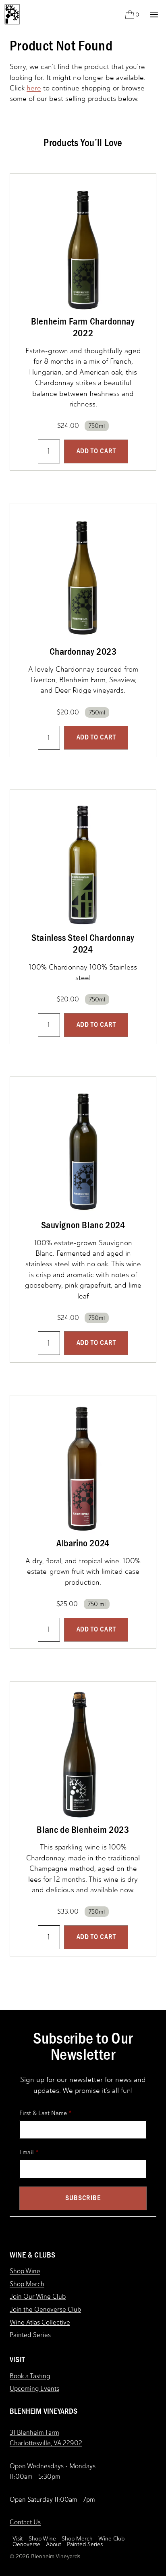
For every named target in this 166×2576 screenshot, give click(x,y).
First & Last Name (43, 2113)
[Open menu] (154, 14)
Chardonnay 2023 (83, 651)
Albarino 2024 (83, 1543)
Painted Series (30, 2335)
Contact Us (25, 2522)
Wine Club (111, 2539)
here (34, 88)
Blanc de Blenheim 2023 (83, 1830)
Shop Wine (25, 2271)
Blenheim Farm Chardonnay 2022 (83, 327)
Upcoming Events (34, 2389)
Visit (18, 2539)
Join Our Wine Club (38, 2296)
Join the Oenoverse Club (45, 2309)
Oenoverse (26, 2545)
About (54, 2545)
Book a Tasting (30, 2376)
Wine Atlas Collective (40, 2322)
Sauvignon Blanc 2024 (83, 1225)
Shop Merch (27, 2284)
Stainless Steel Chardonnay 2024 (83, 943)
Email (27, 2152)
